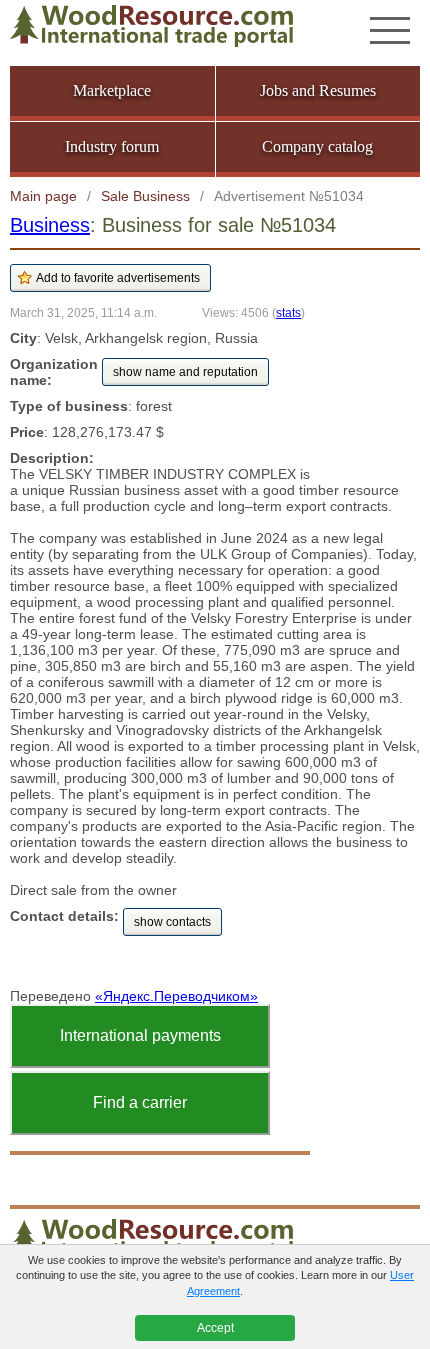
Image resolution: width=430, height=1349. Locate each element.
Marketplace (112, 90)
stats (288, 312)
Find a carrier (140, 1102)
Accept (215, 1328)
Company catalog (317, 146)
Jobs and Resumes (318, 90)
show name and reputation (185, 372)
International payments (140, 1035)
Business (50, 225)
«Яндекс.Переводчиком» (176, 996)
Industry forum (112, 146)
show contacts (172, 922)
